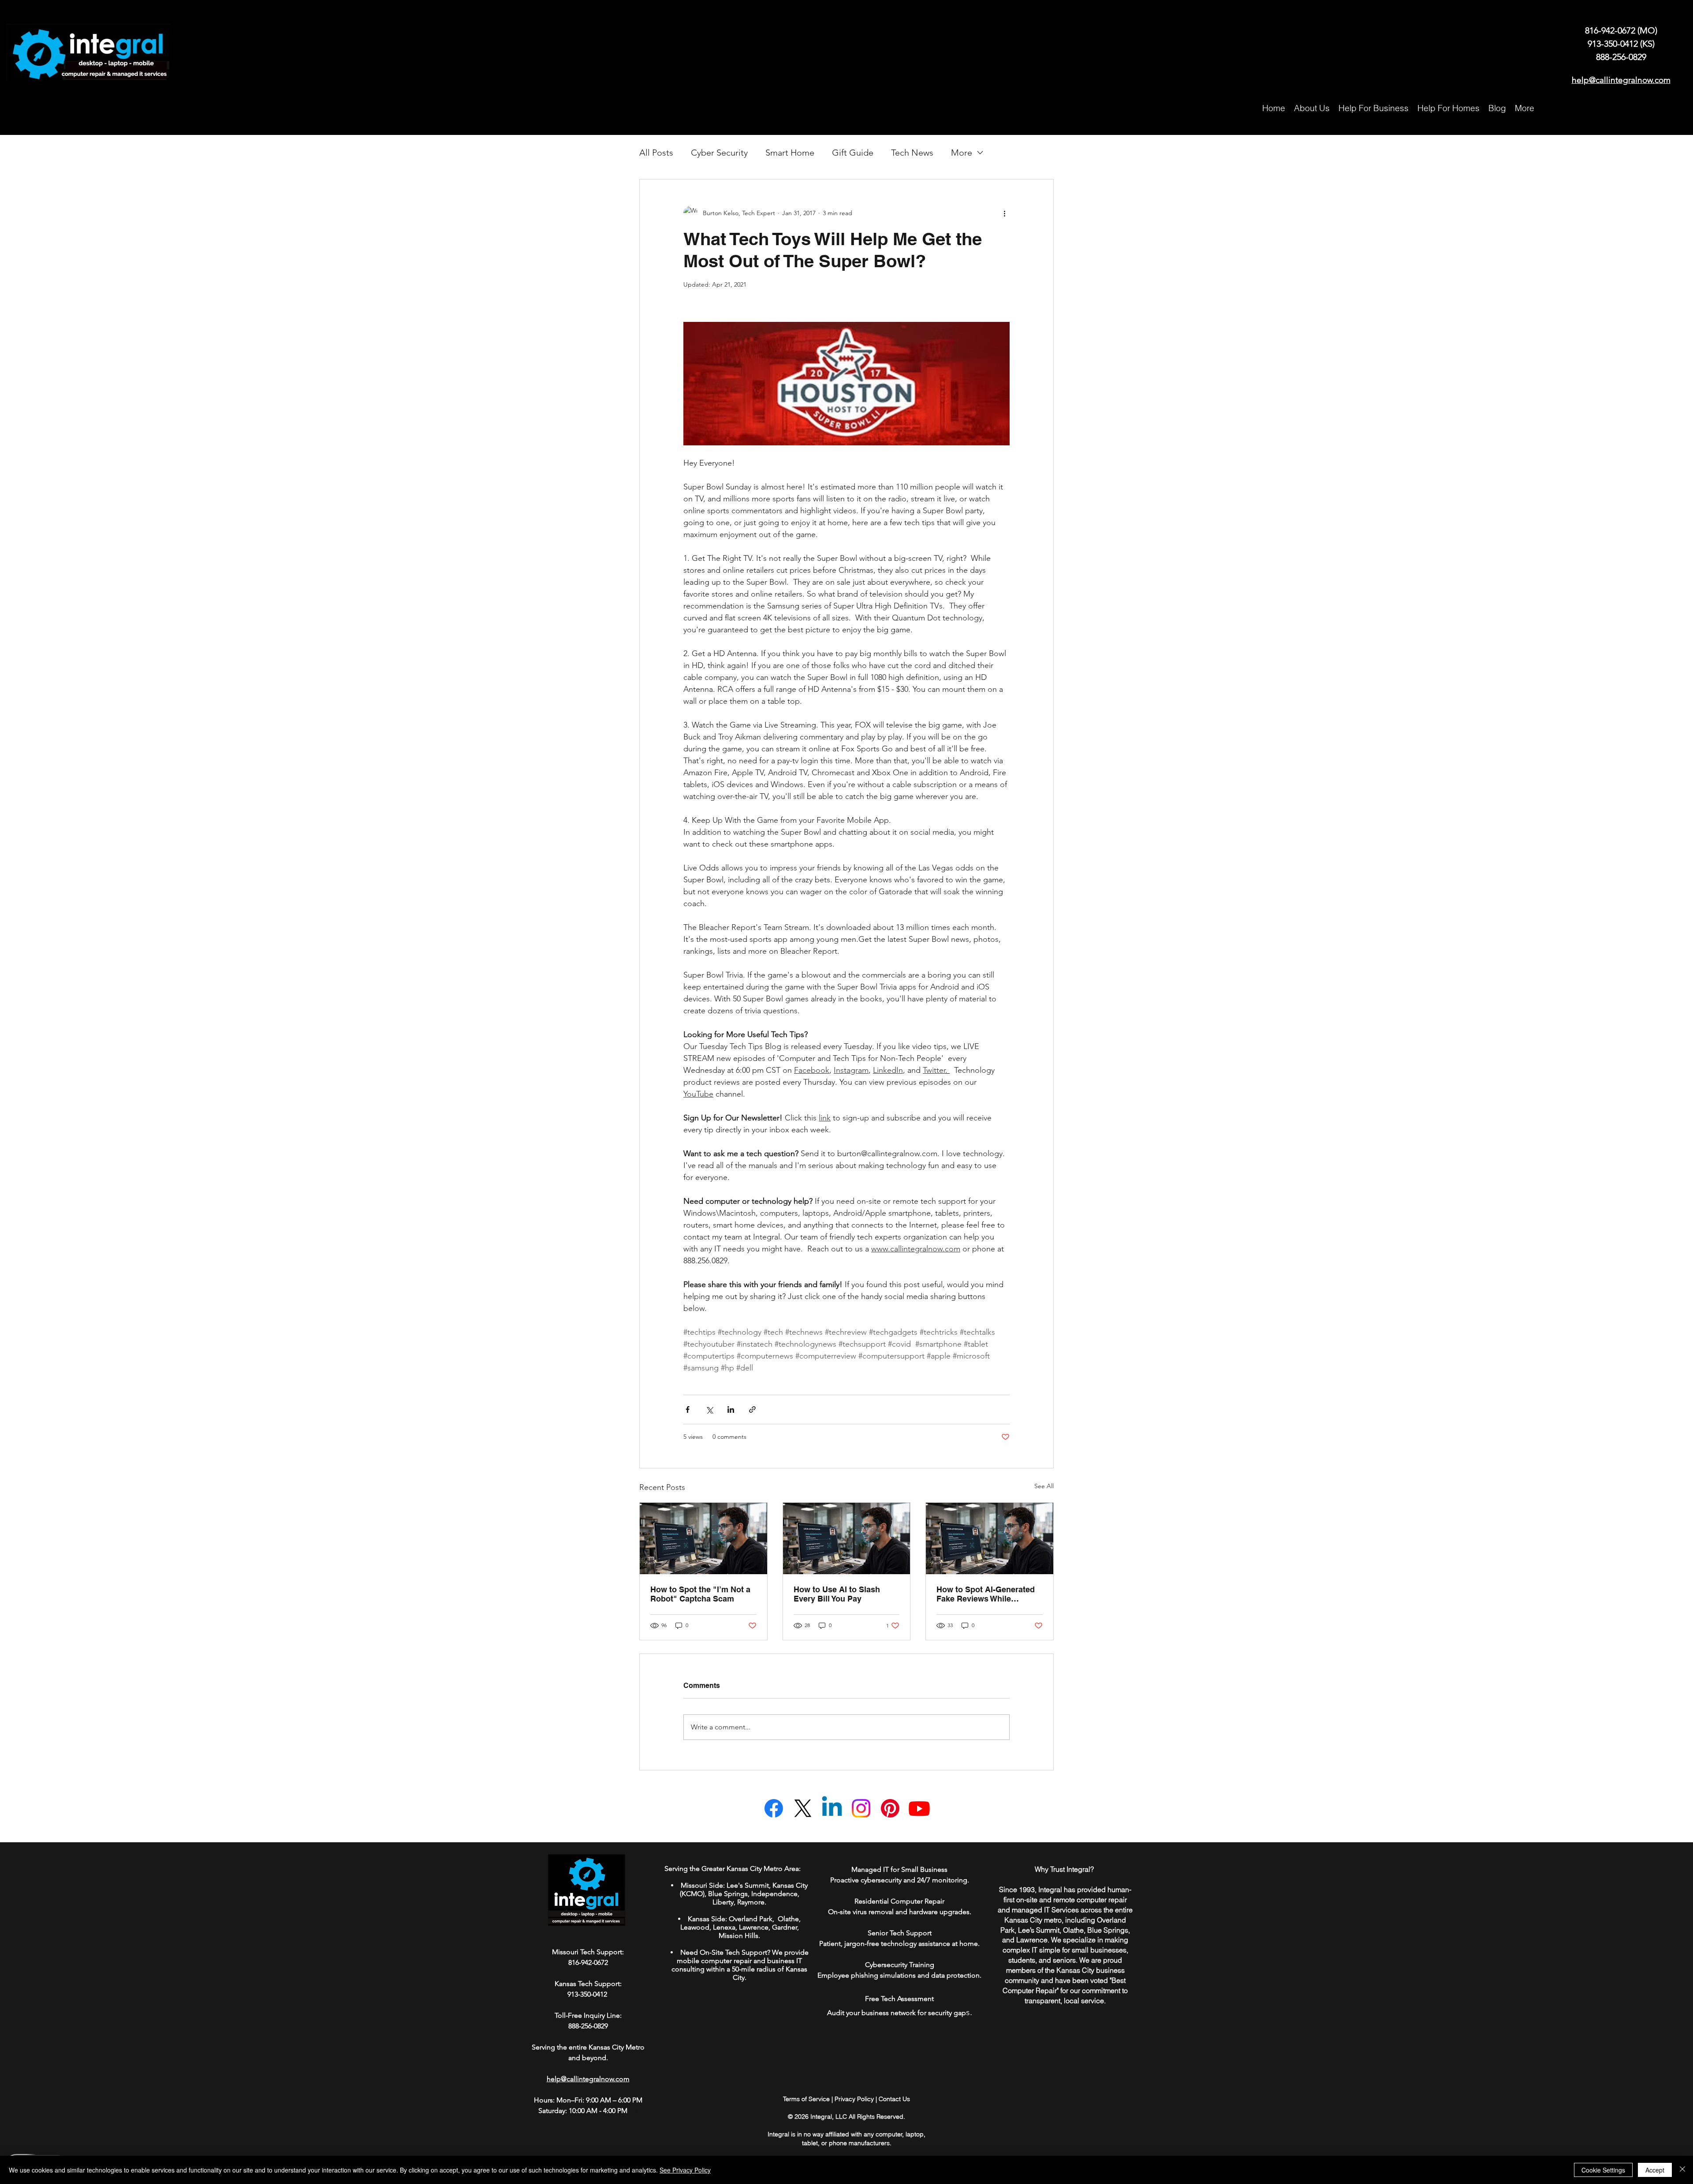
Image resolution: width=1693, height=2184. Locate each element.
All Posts (656, 153)
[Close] (1682, 2170)
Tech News (912, 153)
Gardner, (785, 1927)
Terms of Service (806, 2099)
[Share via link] (752, 1409)
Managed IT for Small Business (899, 1869)
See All (1044, 1486)
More (962, 153)
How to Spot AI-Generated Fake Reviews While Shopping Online (986, 1594)
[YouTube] (919, 1808)
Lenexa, (725, 1927)
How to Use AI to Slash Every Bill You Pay (837, 1594)
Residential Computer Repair (899, 1901)
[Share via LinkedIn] (731, 1409)
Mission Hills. (739, 1936)
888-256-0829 (1621, 57)
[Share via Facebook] (688, 1409)
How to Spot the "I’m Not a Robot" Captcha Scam (700, 1594)
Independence (774, 1894)
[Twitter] (803, 1808)
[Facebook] (774, 1808)
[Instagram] (861, 1808)
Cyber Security (719, 153)
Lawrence (754, 1927)
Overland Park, (752, 1919)
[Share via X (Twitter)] (709, 1409)
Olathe (787, 1919)
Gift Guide (853, 153)
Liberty (723, 1902)
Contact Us (894, 2099)
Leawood (695, 1927)
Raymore (751, 1902)
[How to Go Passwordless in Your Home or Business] (703, 1538)
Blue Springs (728, 1894)
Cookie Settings (1603, 2170)
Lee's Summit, (749, 1885)
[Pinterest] (890, 1808)
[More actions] (1004, 213)
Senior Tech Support (900, 1933)
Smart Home (790, 153)
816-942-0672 (1611, 30)
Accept (1655, 2170)
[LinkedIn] (832, 1808)
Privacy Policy (854, 2099)
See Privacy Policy (685, 2170)
